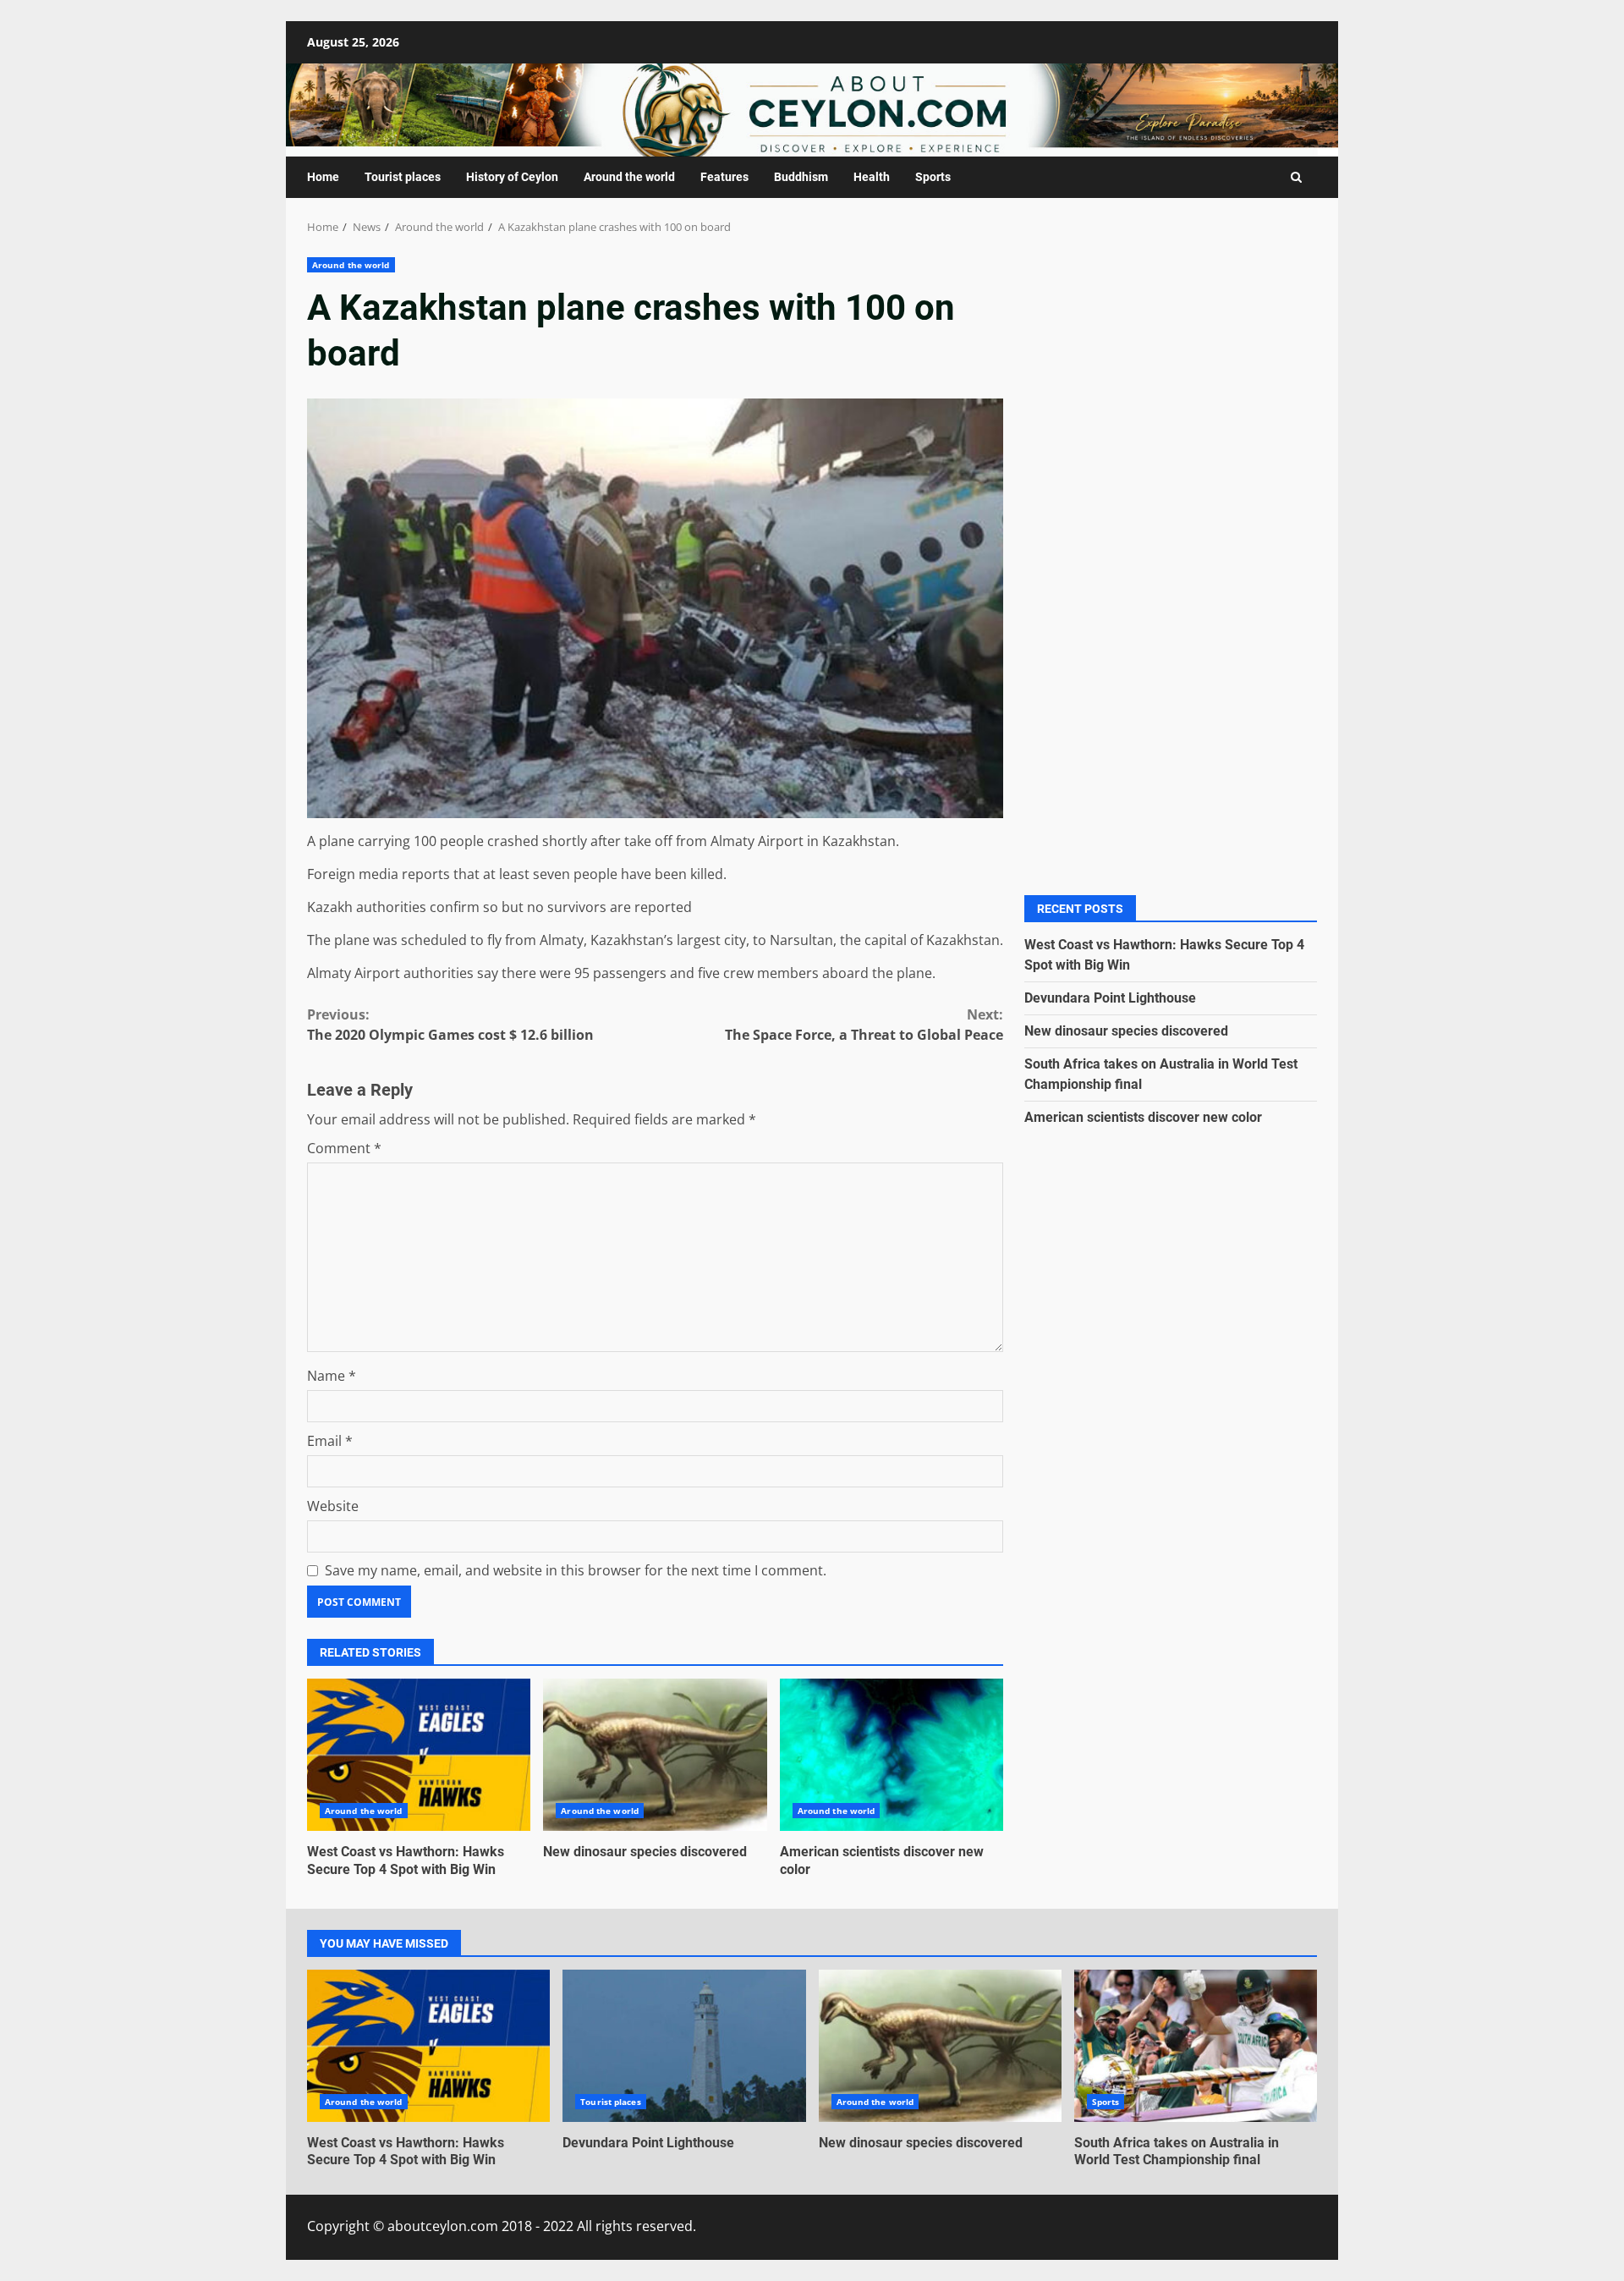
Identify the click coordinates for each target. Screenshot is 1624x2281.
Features (724, 177)
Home (323, 177)
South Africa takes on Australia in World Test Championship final (1196, 2046)
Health (872, 177)
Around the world (629, 177)
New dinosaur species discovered (655, 1755)
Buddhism (801, 177)
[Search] (1296, 177)
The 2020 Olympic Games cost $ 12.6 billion (450, 1025)
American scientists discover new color (892, 1755)
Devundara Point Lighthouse (1110, 997)
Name (332, 1376)
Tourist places (403, 177)
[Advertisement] (1171, 416)
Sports (933, 177)
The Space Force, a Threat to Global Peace (864, 1025)
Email (330, 1441)
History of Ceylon (512, 177)
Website (333, 1506)
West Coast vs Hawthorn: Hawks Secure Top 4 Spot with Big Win (419, 1755)
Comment (344, 1148)
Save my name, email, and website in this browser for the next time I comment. (576, 1570)
